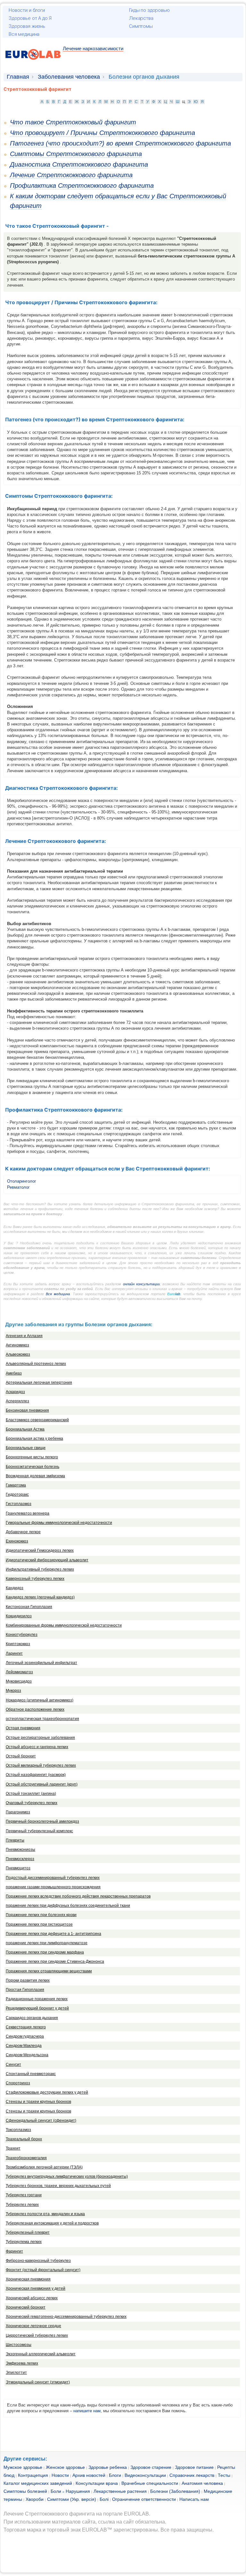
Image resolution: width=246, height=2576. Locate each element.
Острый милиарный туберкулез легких (41, 1765)
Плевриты (15, 1840)
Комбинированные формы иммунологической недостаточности (64, 1625)
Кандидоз (15, 1588)
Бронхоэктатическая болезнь (33, 1467)
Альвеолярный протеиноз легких (36, 1364)
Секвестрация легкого (26, 2027)
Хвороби (35, 2499)
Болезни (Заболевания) (175, 2491)
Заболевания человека (69, 77)
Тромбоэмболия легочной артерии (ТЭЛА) (44, 2167)
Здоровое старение (151, 2467)
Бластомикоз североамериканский (37, 1420)
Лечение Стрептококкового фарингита (71, 175)
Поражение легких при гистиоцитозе (39, 1924)
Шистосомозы (19, 2345)
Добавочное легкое (23, 1532)
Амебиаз (14, 1373)
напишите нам (87, 2411)
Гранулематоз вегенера (28, 1513)
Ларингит (14, 1653)
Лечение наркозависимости (93, 48)
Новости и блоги (27, 10)
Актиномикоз (17, 1345)
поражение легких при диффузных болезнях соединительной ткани (68, 1906)
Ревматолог (18, 1187)
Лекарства (141, 18)
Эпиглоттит (16, 2373)
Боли (56, 2491)
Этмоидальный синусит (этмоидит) (38, 2382)
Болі (104, 2499)
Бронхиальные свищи (26, 1448)
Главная (18, 77)
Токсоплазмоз (18, 2130)
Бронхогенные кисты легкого (32, 1457)
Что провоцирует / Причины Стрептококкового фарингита (102, 133)
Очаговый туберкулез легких (32, 1803)
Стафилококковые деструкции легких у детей (47, 2092)
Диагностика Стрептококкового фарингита (79, 164)
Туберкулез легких (22, 2205)
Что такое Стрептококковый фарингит (73, 122)
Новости (60, 2475)
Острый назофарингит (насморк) (36, 1775)
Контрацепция (33, 2475)
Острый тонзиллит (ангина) (31, 1794)
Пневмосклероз (20, 1859)
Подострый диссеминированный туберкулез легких (53, 1878)
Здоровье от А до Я (30, 18)
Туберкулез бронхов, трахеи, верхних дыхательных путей (58, 2186)
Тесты (224, 2475)
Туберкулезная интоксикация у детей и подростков (52, 2223)
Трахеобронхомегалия (26, 2158)
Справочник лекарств (192, 2475)
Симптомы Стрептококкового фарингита (76, 154)
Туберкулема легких (24, 2242)
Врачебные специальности (150, 2483)
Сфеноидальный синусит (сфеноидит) (41, 2120)
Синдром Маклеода (24, 2046)
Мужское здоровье (23, 2467)
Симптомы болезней (25, 2491)
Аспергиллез (17, 1401)
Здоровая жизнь (27, 26)
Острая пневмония (23, 1728)
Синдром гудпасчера (25, 2036)
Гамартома (16, 1485)
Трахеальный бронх (24, 2139)
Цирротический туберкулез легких (37, 2335)
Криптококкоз (18, 1644)
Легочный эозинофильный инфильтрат (41, 1663)
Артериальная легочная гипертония (39, 1383)
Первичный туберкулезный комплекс (39, 1831)
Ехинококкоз (17, 1541)
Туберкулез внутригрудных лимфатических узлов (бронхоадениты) (67, 2176)
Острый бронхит (21, 1756)
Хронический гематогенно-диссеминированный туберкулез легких (66, 2317)
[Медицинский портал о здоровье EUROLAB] (33, 63)
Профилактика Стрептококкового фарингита (82, 186)
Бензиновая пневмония (27, 1410)
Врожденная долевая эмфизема (35, 1476)
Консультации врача (97, 2483)
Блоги (115, 2475)
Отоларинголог (22, 1181)
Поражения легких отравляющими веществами (49, 1971)
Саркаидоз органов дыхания (32, 2018)
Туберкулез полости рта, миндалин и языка (45, 2214)
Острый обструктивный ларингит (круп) (42, 1784)
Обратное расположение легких (35, 1709)
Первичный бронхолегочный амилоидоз (42, 1821)
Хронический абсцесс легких (32, 2298)
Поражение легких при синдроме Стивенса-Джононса (55, 1962)
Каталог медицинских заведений (38, 2483)
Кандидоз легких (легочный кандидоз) (40, 1597)
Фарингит (14, 2251)
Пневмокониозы (20, 1850)
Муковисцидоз (19, 1681)
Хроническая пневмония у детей (36, 2288)
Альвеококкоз (18, 1354)
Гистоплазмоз (19, 1504)
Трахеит (13, 2148)
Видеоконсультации (145, 2475)
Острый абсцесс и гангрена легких (37, 1747)
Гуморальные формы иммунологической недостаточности (59, 1523)
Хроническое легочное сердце (33, 2326)
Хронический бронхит (26, 2307)
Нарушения (78, 2491)
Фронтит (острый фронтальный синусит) (43, 2270)
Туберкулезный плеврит (28, 2232)
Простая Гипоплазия (25, 1990)
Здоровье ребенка (108, 2467)
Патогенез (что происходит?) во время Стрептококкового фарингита (120, 143)
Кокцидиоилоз (19, 1616)
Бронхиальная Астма (25, 1429)
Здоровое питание (194, 2467)
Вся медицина (24, 34)
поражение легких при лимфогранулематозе (47, 1943)
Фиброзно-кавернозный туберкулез (38, 2261)
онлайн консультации (141, 1284)
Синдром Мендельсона (27, 2055)
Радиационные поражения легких (37, 1999)
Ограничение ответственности (144, 2499)
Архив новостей (89, 2475)
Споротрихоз (18, 2083)
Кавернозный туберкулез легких (35, 1579)
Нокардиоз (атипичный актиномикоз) (40, 1700)
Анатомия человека (202, 2483)
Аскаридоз (15, 1392)
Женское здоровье (65, 2467)
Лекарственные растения (120, 2491)
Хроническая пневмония (28, 2279)
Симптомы (141, 26)
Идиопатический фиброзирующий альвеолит (47, 1560)
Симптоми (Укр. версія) (72, 2499)
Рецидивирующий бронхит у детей (37, 2008)
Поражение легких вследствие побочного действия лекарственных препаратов (78, 1896)
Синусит (13, 2065)
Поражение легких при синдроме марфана (45, 1952)
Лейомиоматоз (19, 1672)
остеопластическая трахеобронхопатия (42, 1719)
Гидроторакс (17, 1494)
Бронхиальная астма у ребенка (34, 1439)
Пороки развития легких (28, 1980)
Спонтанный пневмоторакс (31, 2074)
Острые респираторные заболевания (40, 1738)
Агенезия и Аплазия (24, 1336)
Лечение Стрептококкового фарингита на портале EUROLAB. (77, 2514)
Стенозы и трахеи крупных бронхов (38, 2102)
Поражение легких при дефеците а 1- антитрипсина (53, 1934)
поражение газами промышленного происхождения (53, 1887)
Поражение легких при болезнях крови (41, 1915)
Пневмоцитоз (18, 1868)
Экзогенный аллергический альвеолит (41, 2354)
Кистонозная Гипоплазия (29, 1607)
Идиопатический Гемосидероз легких (40, 1550)
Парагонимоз (18, 1812)
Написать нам (194, 2499)
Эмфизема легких (22, 2363)
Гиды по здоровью (149, 10)
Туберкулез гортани (24, 2195)
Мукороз (13, 1691)
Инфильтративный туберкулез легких (40, 1569)
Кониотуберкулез (22, 1635)
